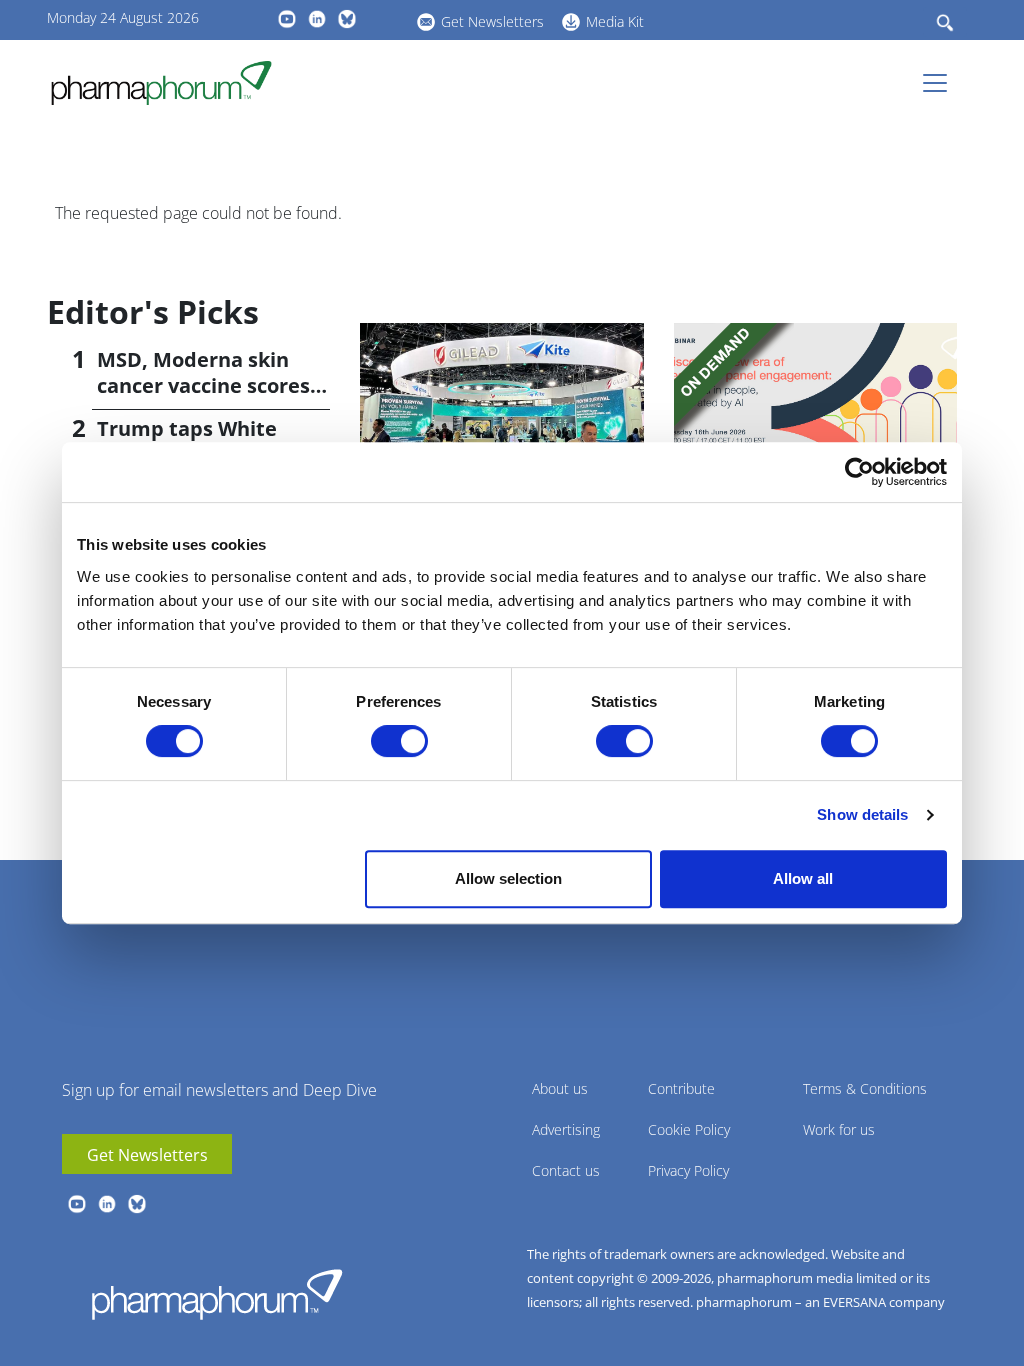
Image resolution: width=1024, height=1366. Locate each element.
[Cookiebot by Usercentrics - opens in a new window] (859, 472)
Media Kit (615, 21)
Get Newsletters (492, 21)
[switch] (399, 741)
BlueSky (347, 19)
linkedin (317, 19)
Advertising (566, 1129)
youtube (287, 19)
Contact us (566, 1170)
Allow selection (508, 878)
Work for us (839, 1129)
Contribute (681, 1088)
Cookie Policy (689, 1129)
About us (560, 1088)
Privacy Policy (688, 1170)
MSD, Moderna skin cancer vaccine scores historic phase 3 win (203, 385)
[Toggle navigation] (941, 83)
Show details (862, 814)
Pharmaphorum (217, 1294)
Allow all (803, 878)
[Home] (169, 83)
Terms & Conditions (865, 1088)
